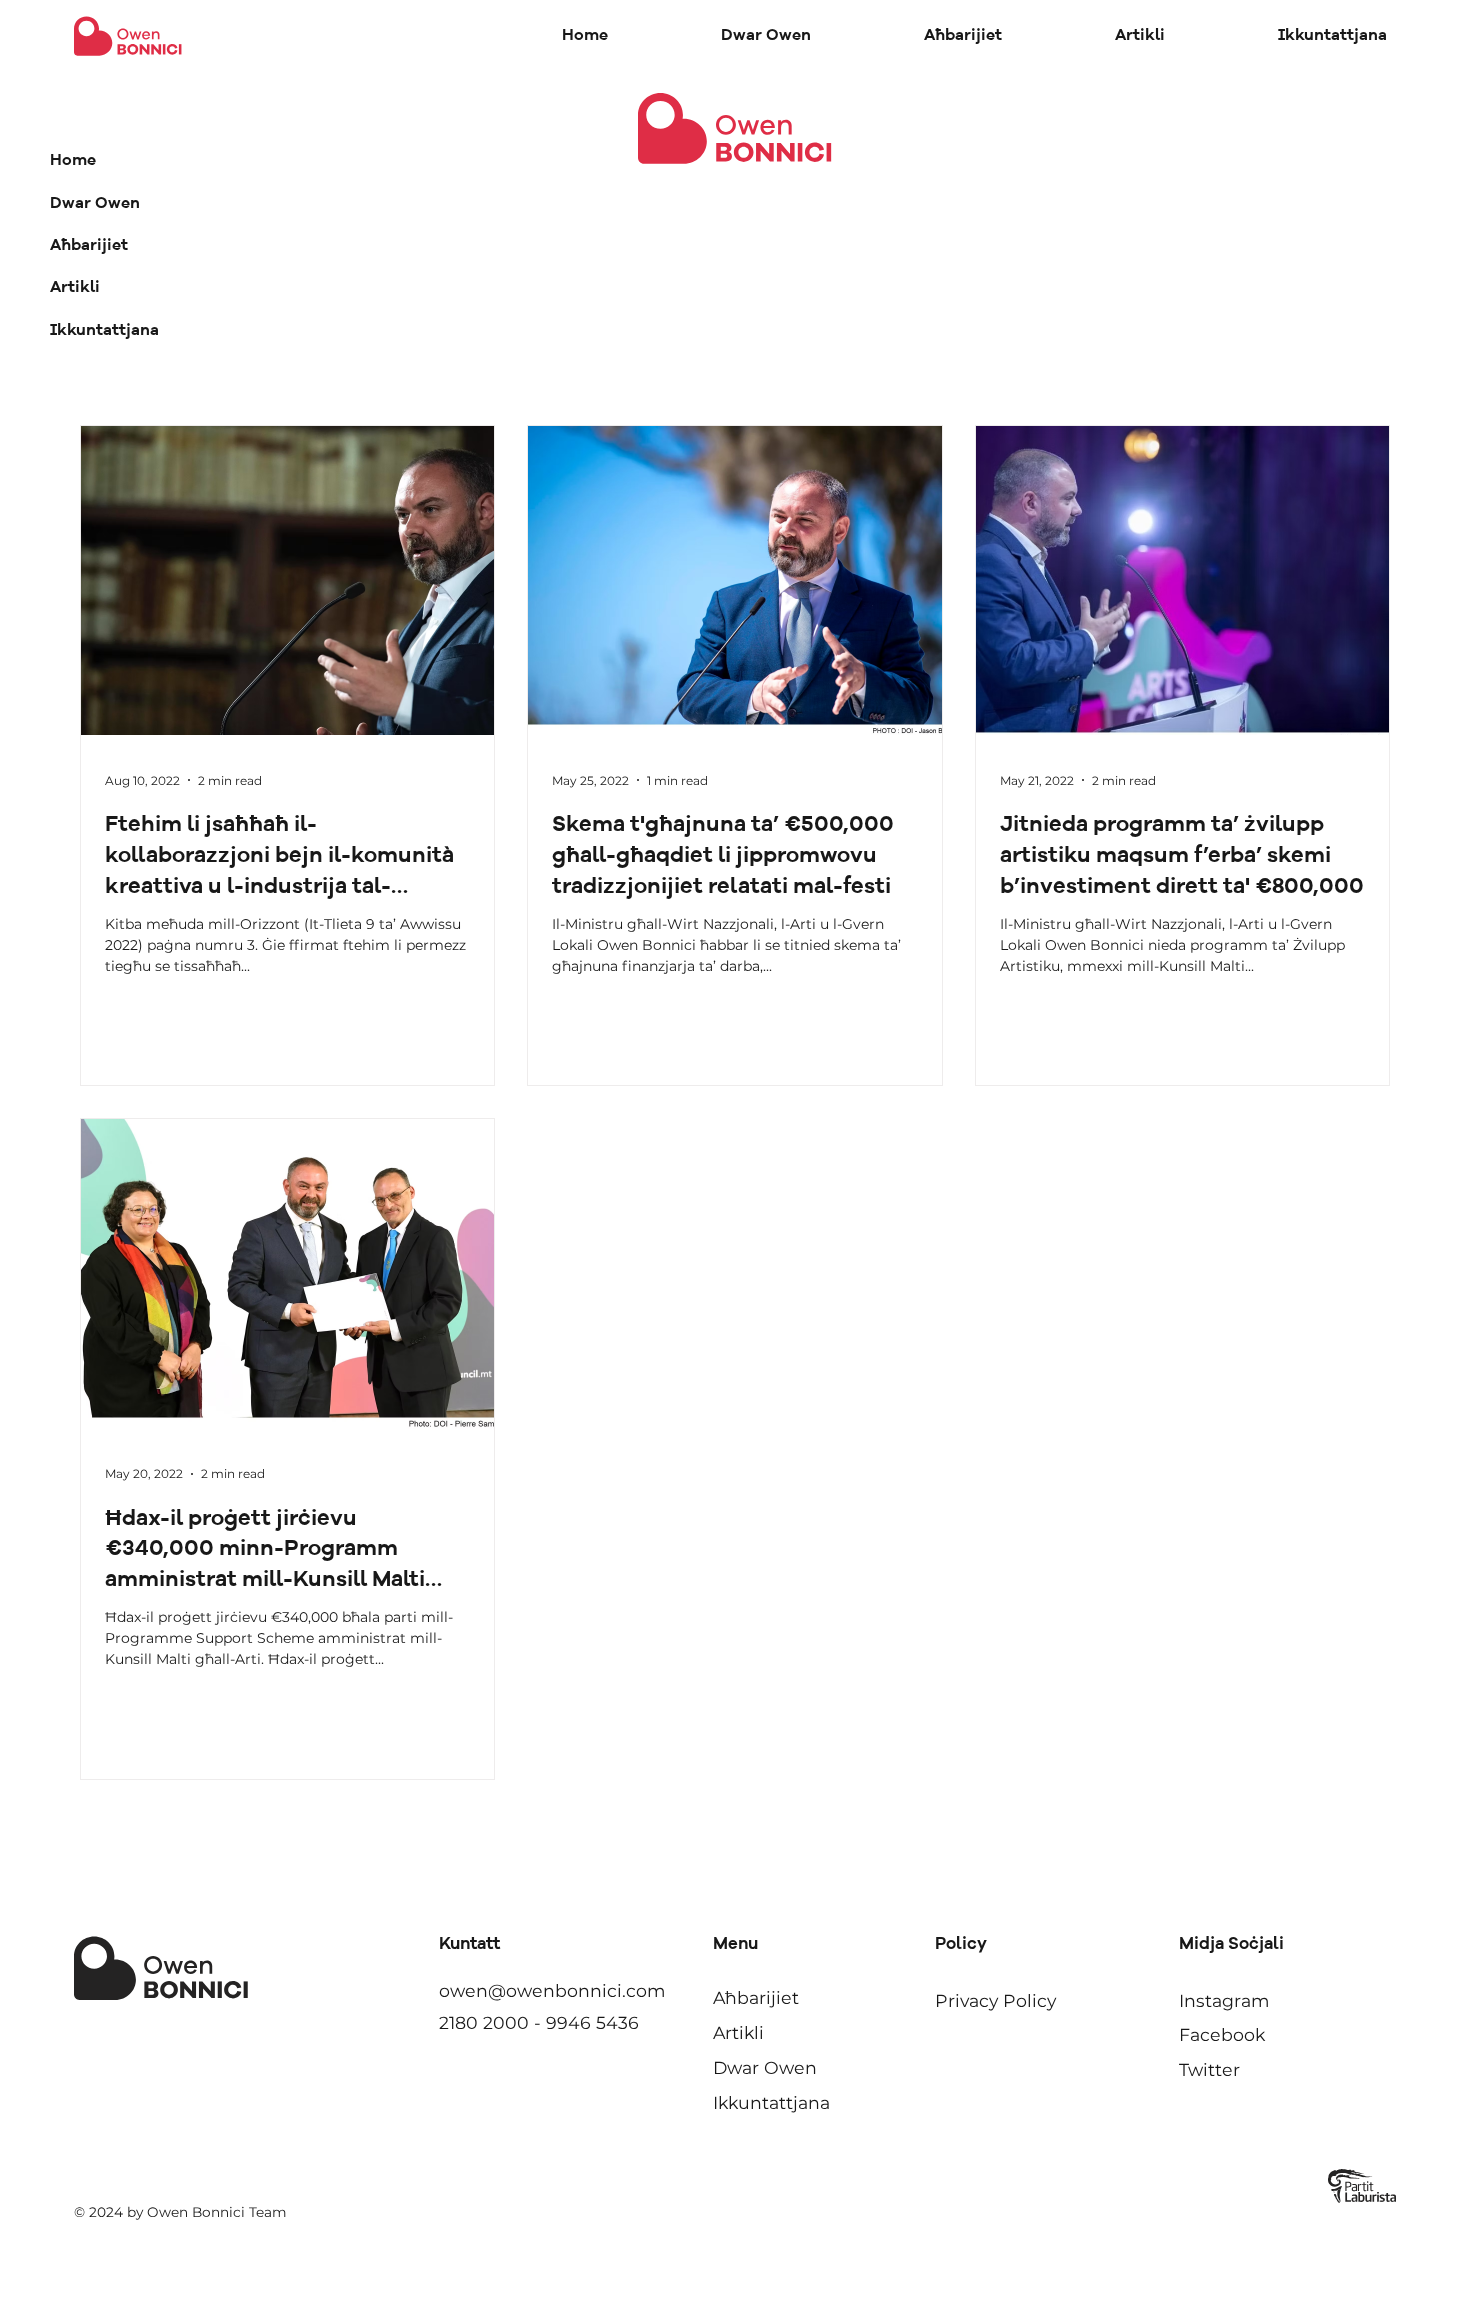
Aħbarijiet (89, 246)
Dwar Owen (95, 204)
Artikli (75, 288)
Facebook (1222, 2034)
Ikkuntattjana (104, 331)
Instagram (1224, 2000)
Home (73, 161)
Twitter (1209, 2069)
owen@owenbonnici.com (552, 1990)
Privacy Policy (995, 2000)
